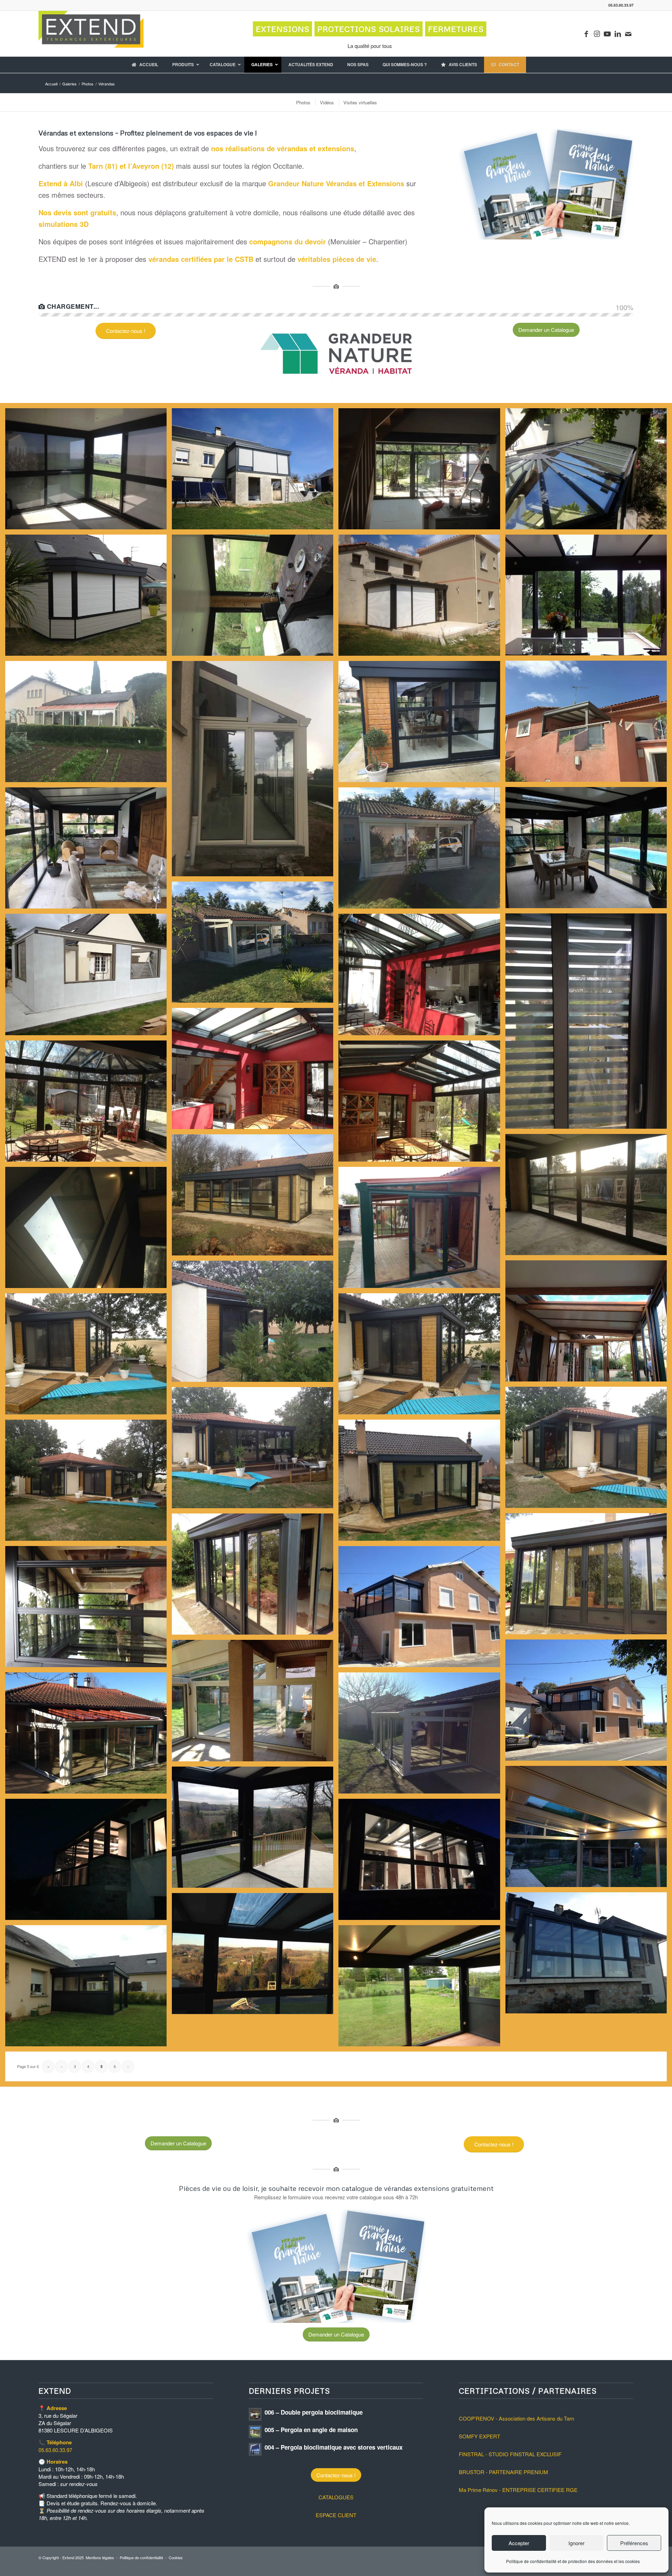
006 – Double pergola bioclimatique (314, 2412)
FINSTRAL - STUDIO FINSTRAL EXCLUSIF (510, 2454)
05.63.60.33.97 (55, 2450)
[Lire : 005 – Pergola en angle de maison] (255, 2432)
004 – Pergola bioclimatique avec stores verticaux (334, 2447)
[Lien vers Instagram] (597, 34)
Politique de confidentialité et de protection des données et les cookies (573, 2561)
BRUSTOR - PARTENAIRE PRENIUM (503, 2472)
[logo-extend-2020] (91, 34)
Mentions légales (100, 2557)
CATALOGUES (336, 2497)
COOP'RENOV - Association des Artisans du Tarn (516, 2418)
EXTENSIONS (283, 29)
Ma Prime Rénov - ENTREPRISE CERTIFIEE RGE (518, 2490)
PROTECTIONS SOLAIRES (369, 29)
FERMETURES (456, 29)
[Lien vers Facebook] (586, 34)
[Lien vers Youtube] (607, 34)
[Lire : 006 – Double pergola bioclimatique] (255, 2414)
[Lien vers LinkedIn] (618, 34)
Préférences (634, 2543)
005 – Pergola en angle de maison (311, 2430)
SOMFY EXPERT (479, 2436)
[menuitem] (303, 102)
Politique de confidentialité (141, 2557)
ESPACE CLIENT (336, 2515)
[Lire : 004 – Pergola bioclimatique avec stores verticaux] (255, 2449)
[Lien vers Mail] (628, 34)
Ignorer (576, 2543)
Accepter (519, 2543)
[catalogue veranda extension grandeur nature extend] (546, 184)
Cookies (176, 2557)
